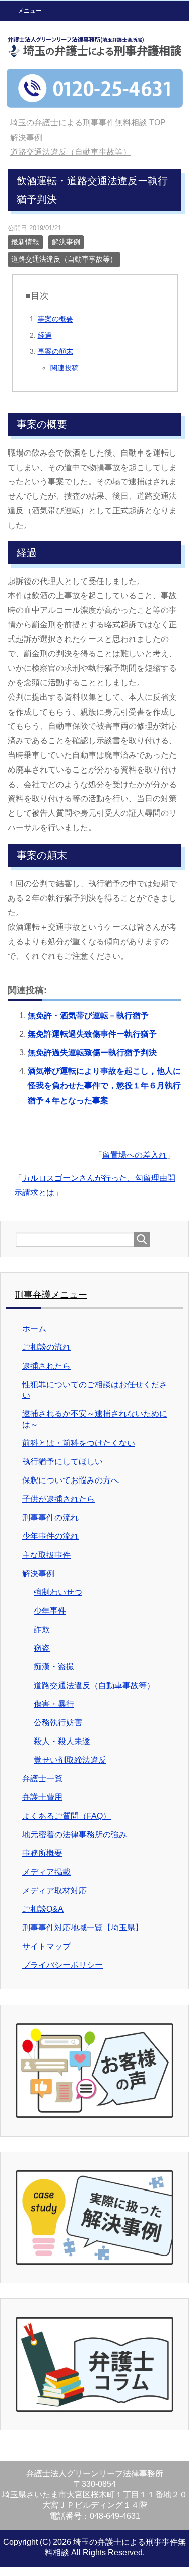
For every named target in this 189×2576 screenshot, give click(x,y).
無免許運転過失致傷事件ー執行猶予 (92, 1034)
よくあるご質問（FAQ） (67, 1816)
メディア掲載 (46, 1872)
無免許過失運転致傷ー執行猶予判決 (92, 1052)
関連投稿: (66, 368)
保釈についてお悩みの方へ (71, 1480)
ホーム (34, 1329)
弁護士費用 (42, 1797)
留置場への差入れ (135, 1155)
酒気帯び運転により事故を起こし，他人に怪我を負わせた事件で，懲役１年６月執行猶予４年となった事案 (104, 1086)
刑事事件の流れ (50, 1518)
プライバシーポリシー (62, 1965)
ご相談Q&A (43, 1909)
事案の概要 (55, 319)
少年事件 (50, 1611)
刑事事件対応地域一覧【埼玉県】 (83, 1928)
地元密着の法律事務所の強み (75, 1834)
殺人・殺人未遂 (62, 1741)
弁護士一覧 (42, 1779)
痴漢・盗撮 (54, 1667)
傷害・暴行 (54, 1704)
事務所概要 (42, 1853)
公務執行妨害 (58, 1723)
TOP (88, 123)
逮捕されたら (46, 1366)
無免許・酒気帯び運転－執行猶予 (88, 1016)
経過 (45, 335)
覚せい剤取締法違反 (70, 1760)
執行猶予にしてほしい (62, 1462)
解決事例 (66, 242)
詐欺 (42, 1629)
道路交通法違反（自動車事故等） (64, 259)
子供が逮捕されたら (58, 1499)
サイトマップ (46, 1946)
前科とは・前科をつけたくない (79, 1443)
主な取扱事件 (46, 1555)
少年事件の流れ (50, 1536)
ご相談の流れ (46, 1347)
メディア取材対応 (54, 1890)
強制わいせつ (58, 1592)
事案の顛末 (55, 351)
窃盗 (42, 1648)
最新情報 (25, 242)
